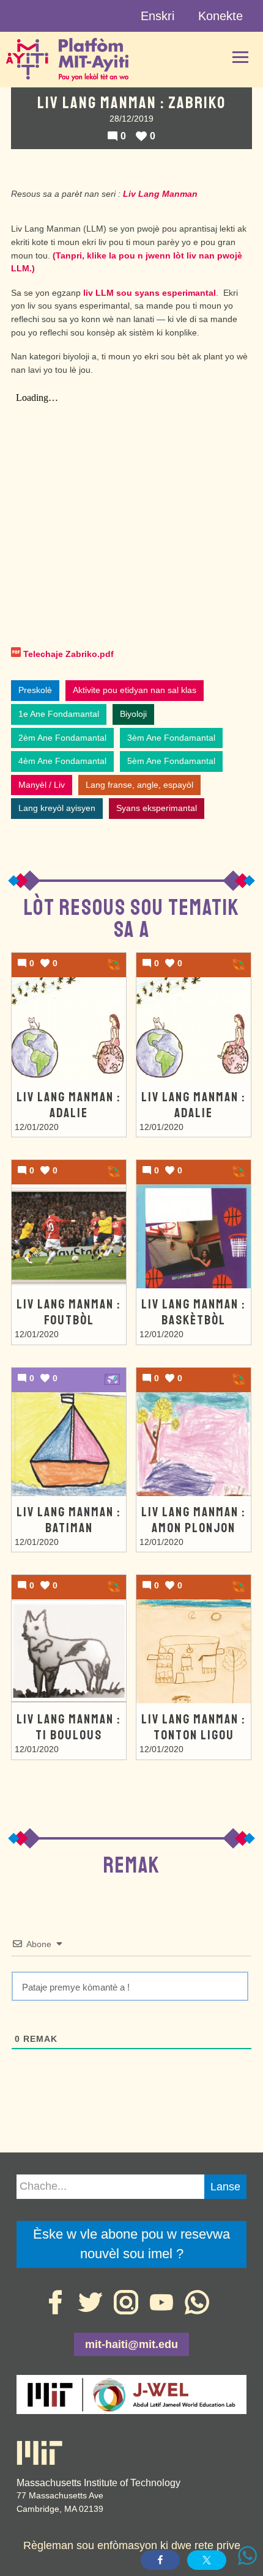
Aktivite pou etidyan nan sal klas (135, 690)
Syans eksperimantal (157, 808)
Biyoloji (133, 714)
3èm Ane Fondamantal (171, 738)
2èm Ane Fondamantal (62, 738)
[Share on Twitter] (207, 2560)
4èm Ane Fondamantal (62, 761)
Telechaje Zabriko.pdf (69, 654)
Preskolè (35, 690)
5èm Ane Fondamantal (171, 761)
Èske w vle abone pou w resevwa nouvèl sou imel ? (131, 2244)
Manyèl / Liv (42, 785)
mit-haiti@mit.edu (131, 2344)
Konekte (220, 16)
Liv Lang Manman (160, 194)
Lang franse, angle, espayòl (139, 785)
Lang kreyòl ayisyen (57, 808)
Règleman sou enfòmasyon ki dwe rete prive (132, 2545)
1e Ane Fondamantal (59, 714)
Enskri (157, 16)
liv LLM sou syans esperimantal (150, 293)
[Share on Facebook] (160, 2560)
